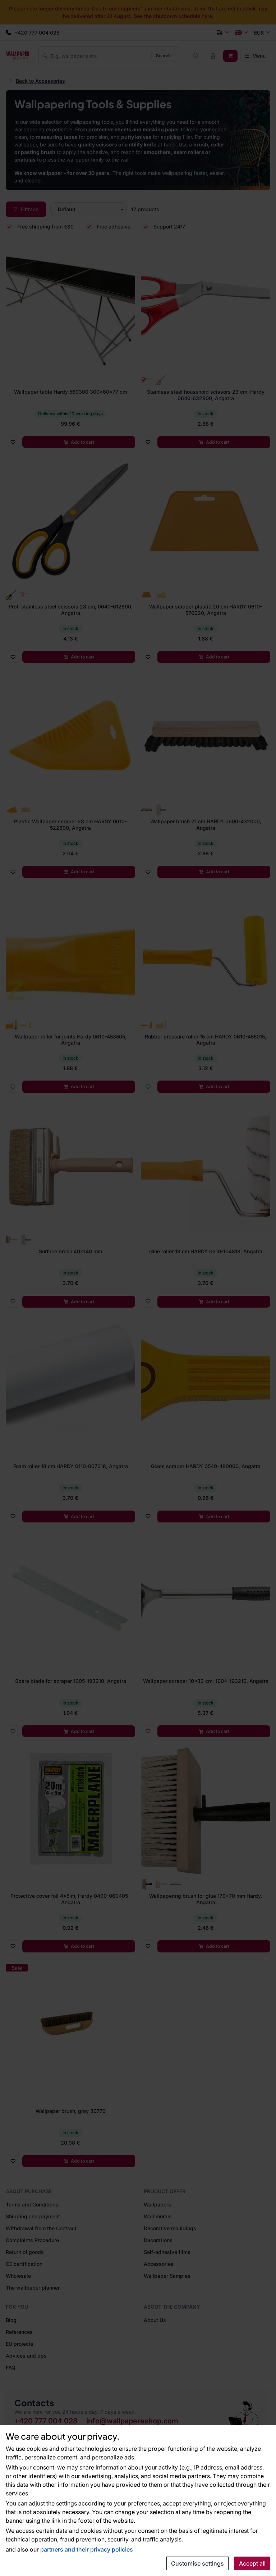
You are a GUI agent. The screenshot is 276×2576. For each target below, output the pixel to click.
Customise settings (197, 2563)
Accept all (252, 2563)
